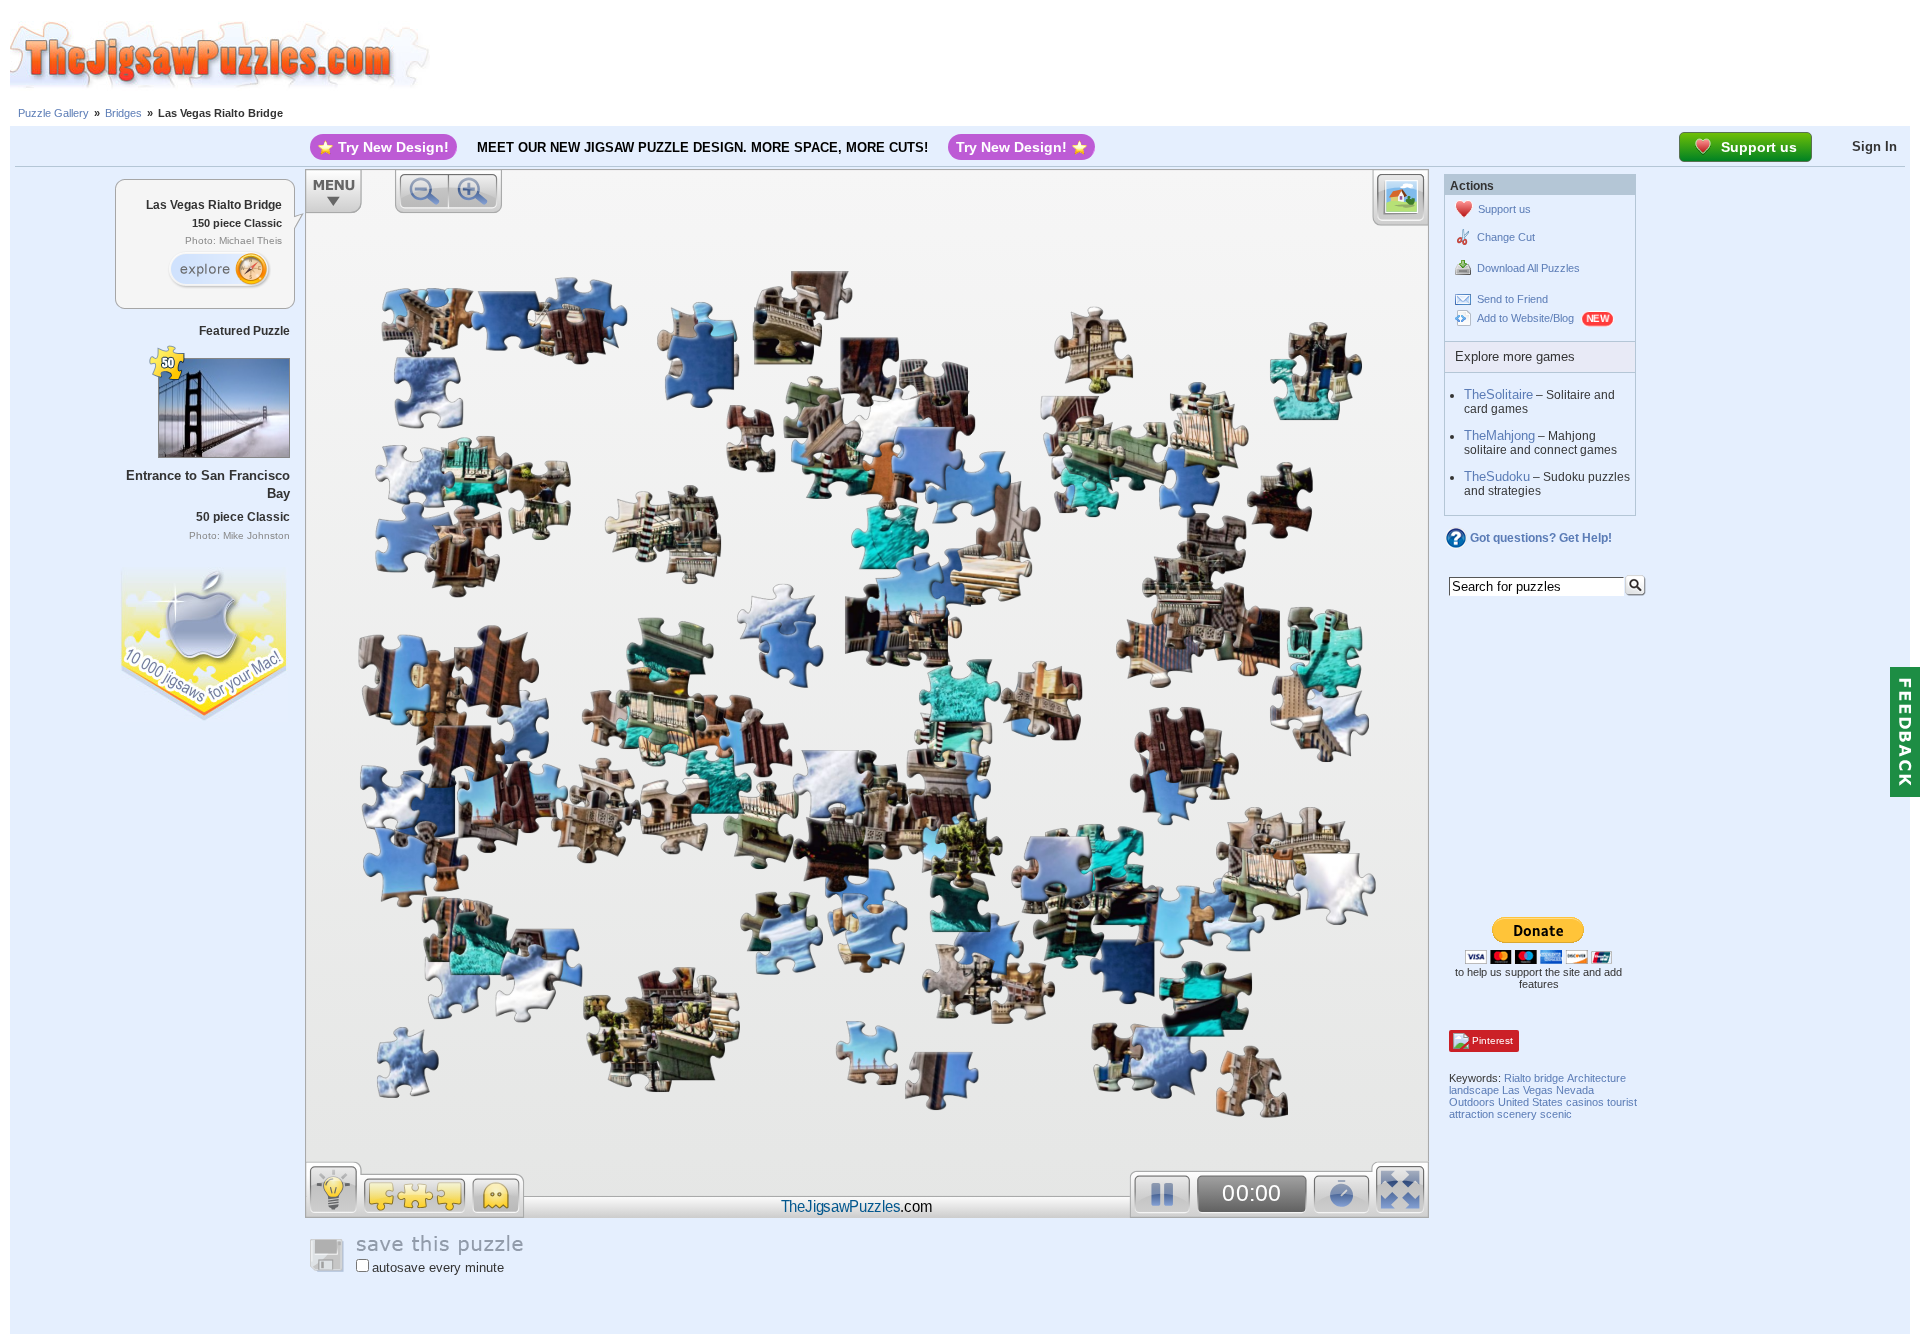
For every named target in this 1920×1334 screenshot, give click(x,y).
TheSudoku (1497, 476)
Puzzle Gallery (53, 113)
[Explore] (219, 270)
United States (1530, 1102)
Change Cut (1506, 237)
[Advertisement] (1175, 55)
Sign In (1874, 146)
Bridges (123, 113)
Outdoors (1472, 1102)
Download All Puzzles (1528, 268)
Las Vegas (1527, 1090)
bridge (1549, 1078)
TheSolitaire (1498, 394)
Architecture (1596, 1078)
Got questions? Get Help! (1541, 538)
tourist (1622, 1102)
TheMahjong (1499, 435)
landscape (1474, 1090)
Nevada (1575, 1090)
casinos (1585, 1102)
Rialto (1517, 1078)
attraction (1471, 1114)
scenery (1517, 1114)
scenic (1556, 1114)
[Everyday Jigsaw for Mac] (205, 639)
